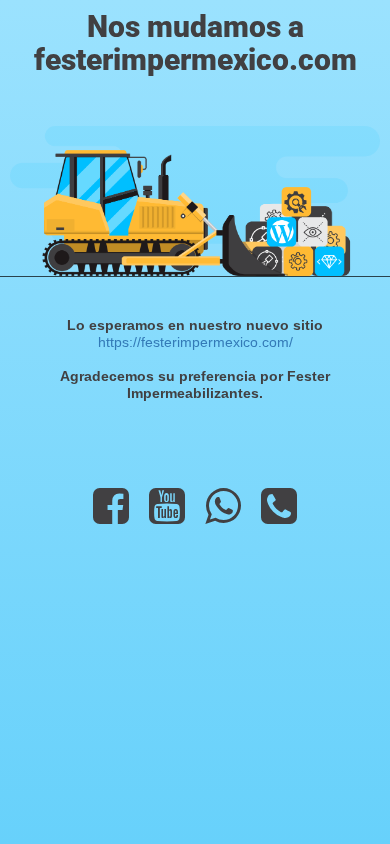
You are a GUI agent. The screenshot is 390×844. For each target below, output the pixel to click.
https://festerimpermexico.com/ (195, 342)
